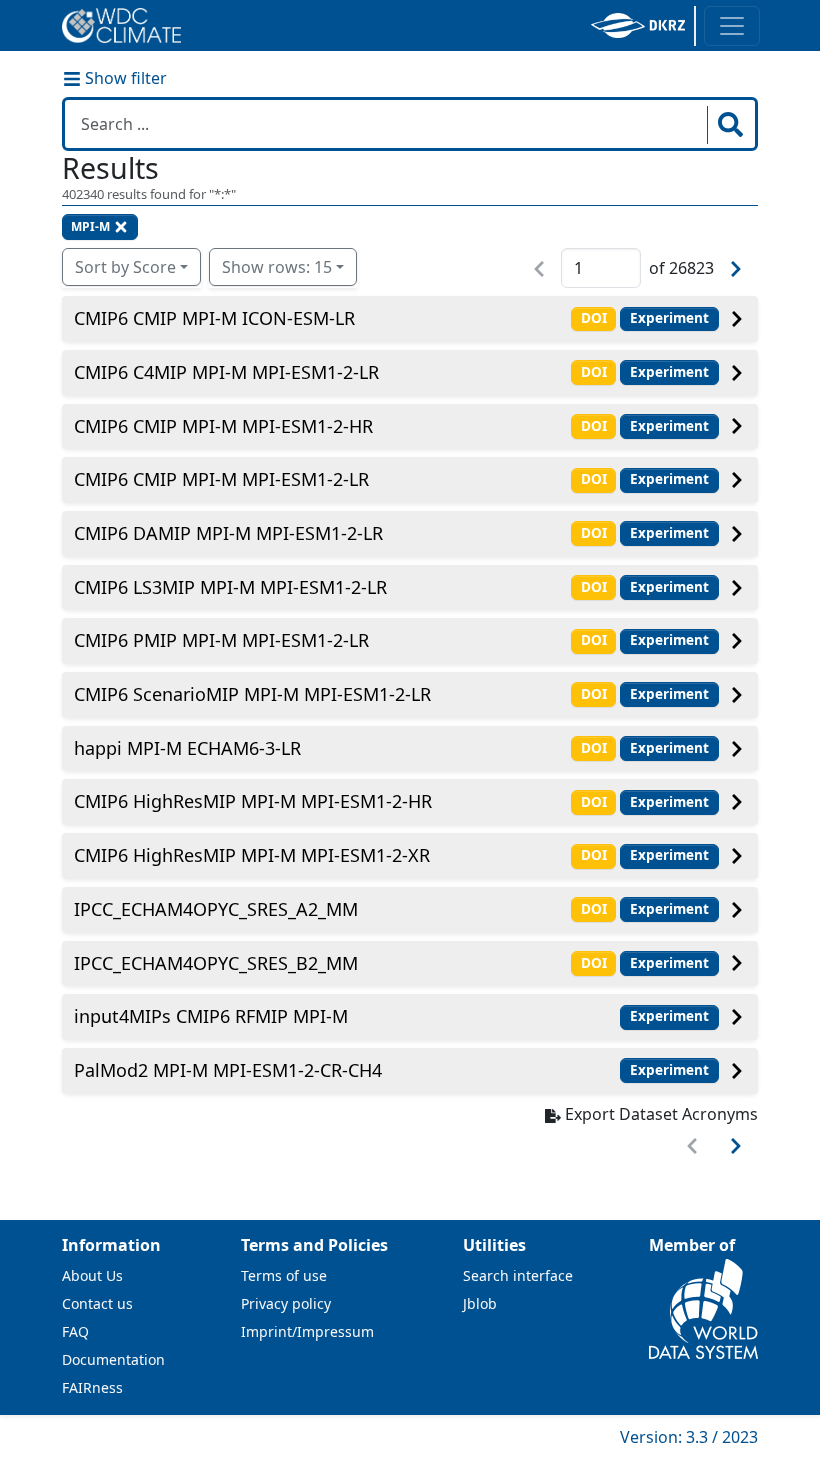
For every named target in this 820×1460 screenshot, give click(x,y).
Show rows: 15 (277, 267)
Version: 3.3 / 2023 (689, 1437)
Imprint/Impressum (307, 1331)
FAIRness (92, 1387)
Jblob (480, 1303)
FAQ (75, 1331)
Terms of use (284, 1275)
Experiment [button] (669, 318)
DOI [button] (594, 318)
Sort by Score (125, 267)
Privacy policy (286, 1303)
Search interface (518, 1275)
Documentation (113, 1359)
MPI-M (90, 226)
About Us (92, 1275)
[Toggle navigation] (732, 26)
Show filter (124, 78)
